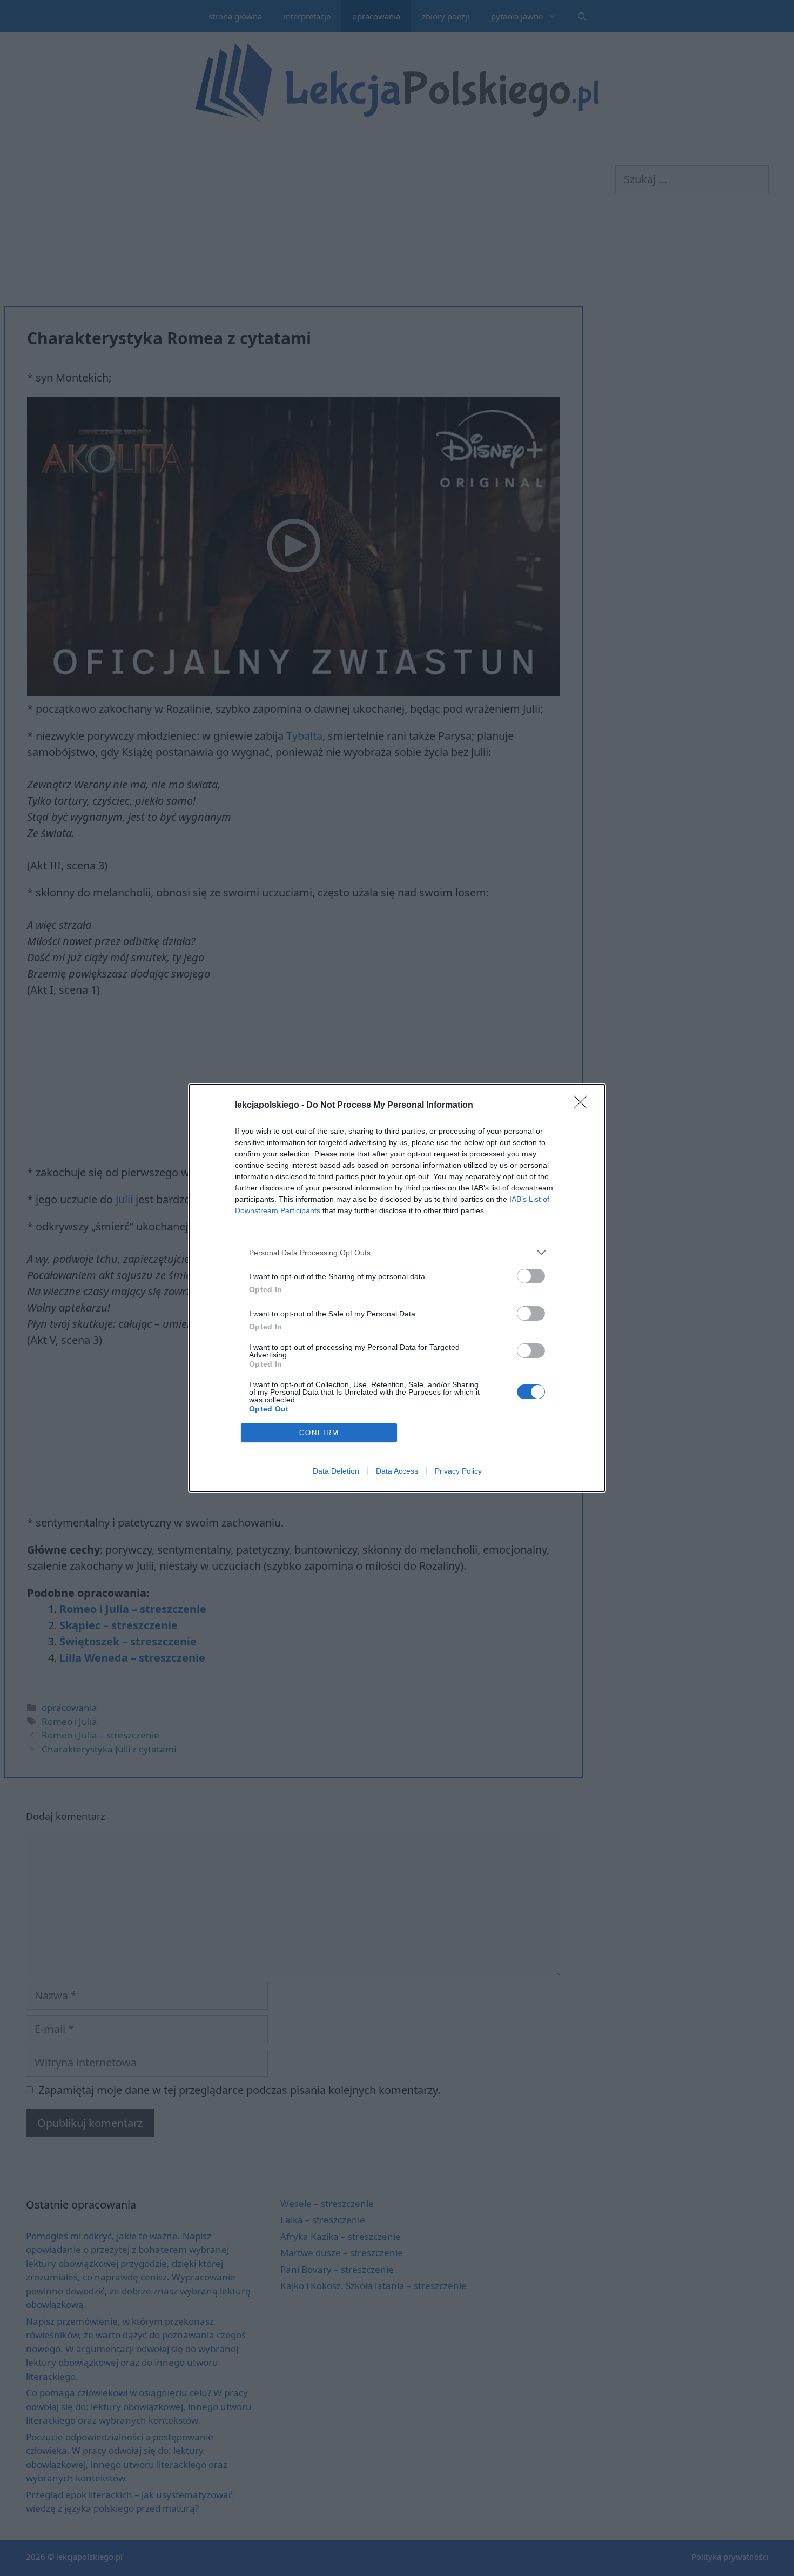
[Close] (584, 1106)
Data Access (397, 1471)
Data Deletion (336, 1471)
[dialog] (397, 1288)
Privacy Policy (458, 1471)
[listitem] (397, 1252)
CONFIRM (319, 1433)
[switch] (531, 1276)
